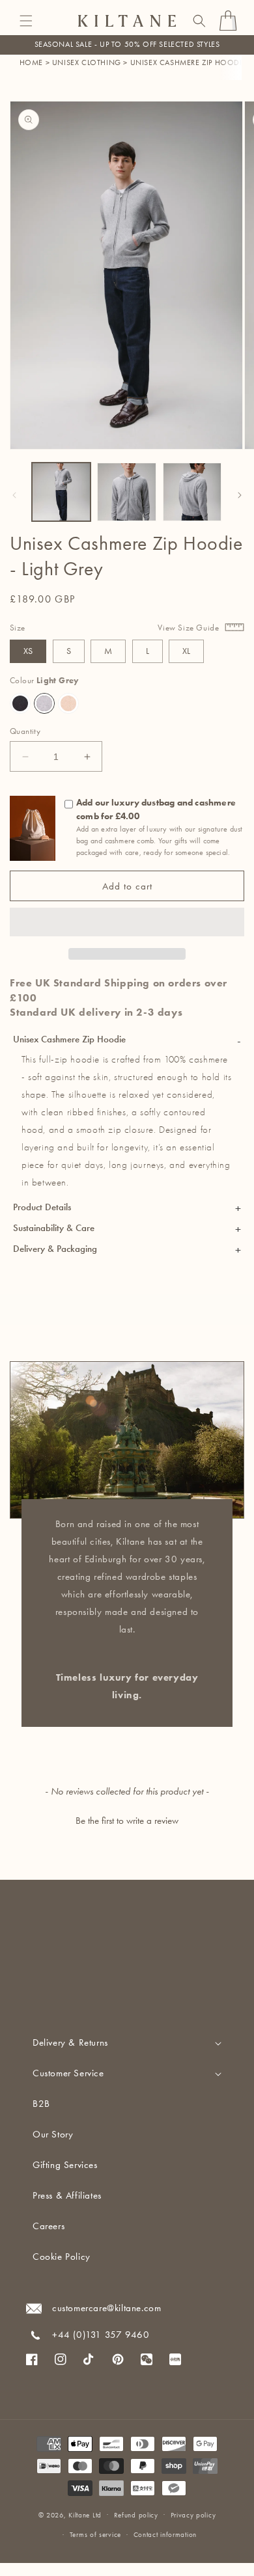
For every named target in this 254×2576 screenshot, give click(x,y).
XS (28, 651)
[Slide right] (240, 495)
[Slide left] (14, 495)
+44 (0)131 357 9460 (101, 2335)
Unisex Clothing (87, 62)
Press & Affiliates (67, 2195)
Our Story (53, 2134)
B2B (41, 2104)
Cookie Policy (62, 2257)
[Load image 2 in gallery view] (126, 492)
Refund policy (136, 2515)
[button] (26, 21)
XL (186, 651)
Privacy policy (193, 2515)
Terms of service (95, 2535)
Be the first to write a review (127, 1821)
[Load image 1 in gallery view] (61, 492)
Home (31, 62)
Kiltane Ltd (85, 2515)
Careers (49, 2226)
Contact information (165, 2535)
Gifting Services (65, 2165)
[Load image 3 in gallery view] (192, 492)
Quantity (25, 731)
